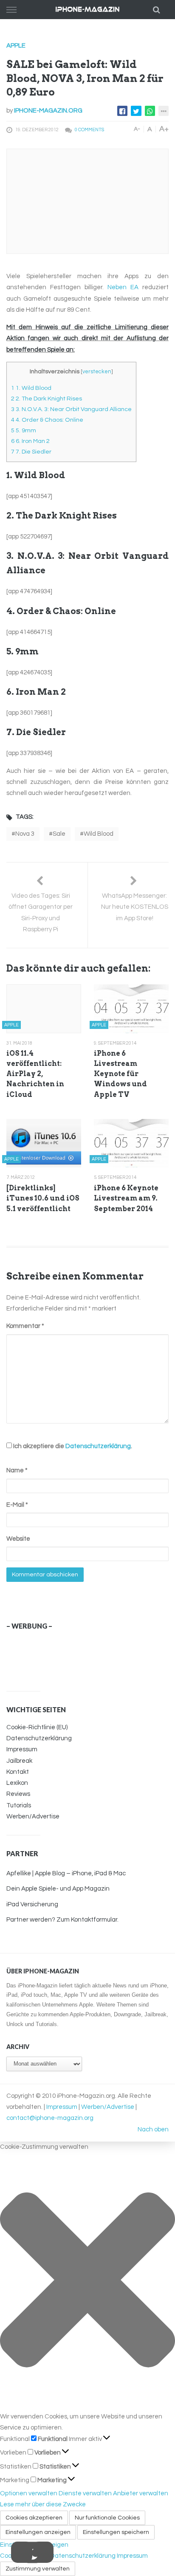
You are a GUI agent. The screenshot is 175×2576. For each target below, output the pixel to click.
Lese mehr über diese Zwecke (43, 2504)
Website (18, 1539)
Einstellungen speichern (116, 2532)
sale (59, 834)
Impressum (22, 1749)
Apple (16, 46)
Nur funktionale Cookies (107, 2518)
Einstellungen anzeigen (38, 2532)
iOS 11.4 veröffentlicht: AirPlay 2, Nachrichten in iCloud (35, 1074)
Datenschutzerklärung (98, 1446)
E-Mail (17, 1505)
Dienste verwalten (85, 2493)
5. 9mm (24, 430)
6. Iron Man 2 (30, 441)
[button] (87, 2282)
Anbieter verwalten (141, 2493)
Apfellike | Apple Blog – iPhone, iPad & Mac (66, 1873)
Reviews (18, 1794)
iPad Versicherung (32, 1904)
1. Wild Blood (31, 388)
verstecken (97, 372)
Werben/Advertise (33, 1816)
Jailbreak (19, 1761)
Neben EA (123, 287)
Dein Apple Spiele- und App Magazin (58, 1889)
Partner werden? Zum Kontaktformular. (62, 1920)
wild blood (99, 834)
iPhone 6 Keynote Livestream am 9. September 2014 (126, 1198)
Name (17, 1470)
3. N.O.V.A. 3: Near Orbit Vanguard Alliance (71, 409)
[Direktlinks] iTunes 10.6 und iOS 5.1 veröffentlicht (43, 1198)
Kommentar (25, 1326)
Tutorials (19, 1805)
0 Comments (89, 130)
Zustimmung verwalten (38, 2569)
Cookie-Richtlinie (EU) (37, 1727)
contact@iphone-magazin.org (50, 2118)
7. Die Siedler (31, 452)
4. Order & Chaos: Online (47, 420)
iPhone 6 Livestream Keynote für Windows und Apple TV (120, 1074)
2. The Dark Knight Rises (47, 399)
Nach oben (153, 2129)
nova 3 (25, 834)
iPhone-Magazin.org (48, 111)
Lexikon (17, 1783)
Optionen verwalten (29, 2493)
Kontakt (18, 1772)
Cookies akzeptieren (34, 2518)
